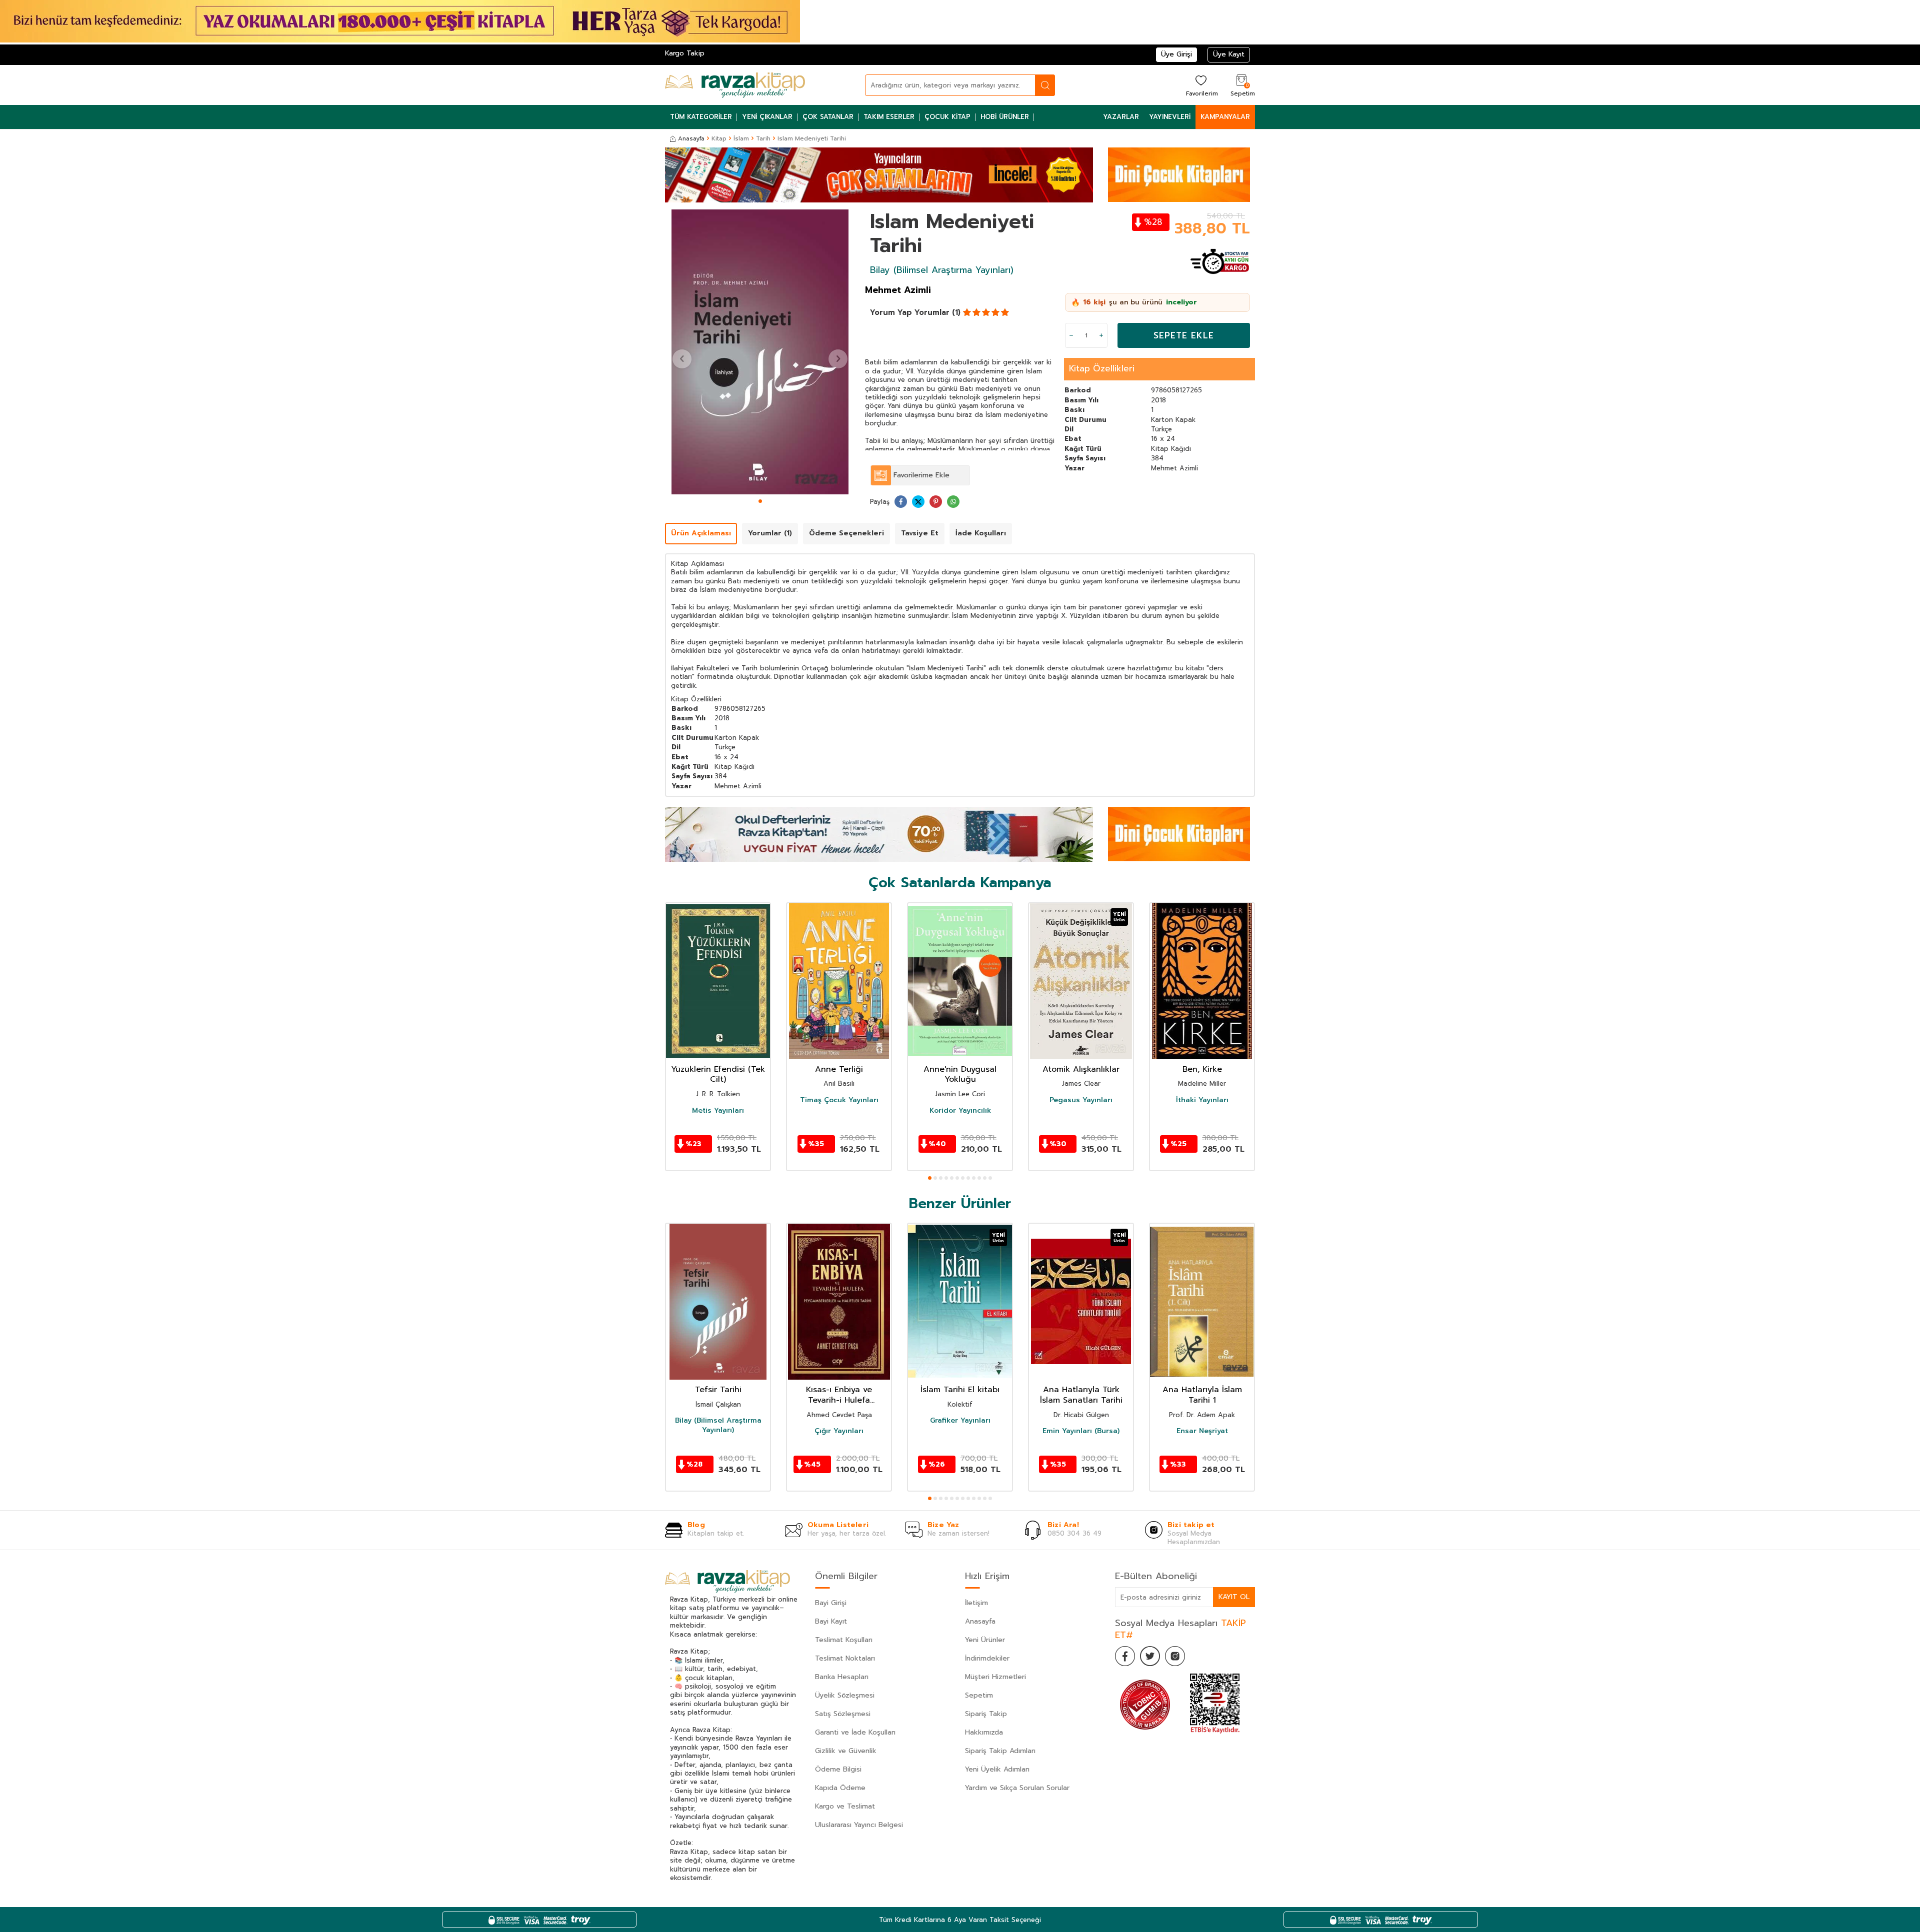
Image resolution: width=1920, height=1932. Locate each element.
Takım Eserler (889, 117)
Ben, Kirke (1202, 1069)
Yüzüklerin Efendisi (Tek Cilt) (718, 1075)
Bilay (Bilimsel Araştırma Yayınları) (942, 270)
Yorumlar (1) (937, 312)
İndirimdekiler (987, 1658)
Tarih (763, 138)
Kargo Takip (685, 53)
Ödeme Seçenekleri (846, 533)
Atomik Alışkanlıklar (1081, 1069)
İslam (741, 138)
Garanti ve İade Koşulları (855, 1732)
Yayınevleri (1170, 117)
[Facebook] (1125, 1656)
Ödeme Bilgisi (838, 1769)
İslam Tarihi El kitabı (960, 1390)
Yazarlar (1121, 117)
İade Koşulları (981, 533)
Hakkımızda (984, 1732)
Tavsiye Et (920, 533)
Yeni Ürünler (985, 1640)
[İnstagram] (1175, 1656)
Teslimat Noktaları (845, 1658)
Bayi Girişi (831, 1603)
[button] (760, 501)
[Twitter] (1150, 1656)
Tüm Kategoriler (701, 117)
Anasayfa (691, 138)
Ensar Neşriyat (1202, 1431)
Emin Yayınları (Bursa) (1081, 1431)
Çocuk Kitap (947, 117)
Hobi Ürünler (1005, 117)
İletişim (976, 1603)
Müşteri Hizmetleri (995, 1677)
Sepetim (979, 1695)
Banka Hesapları (842, 1677)
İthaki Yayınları (1202, 1100)
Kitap (719, 138)
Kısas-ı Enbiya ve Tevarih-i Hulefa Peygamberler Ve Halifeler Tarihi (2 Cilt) (839, 1395)
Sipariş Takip (986, 1714)
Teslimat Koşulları (844, 1640)
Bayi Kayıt (831, 1621)
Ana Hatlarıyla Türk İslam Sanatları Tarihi (1081, 1395)
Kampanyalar (1225, 117)
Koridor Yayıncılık (960, 1111)
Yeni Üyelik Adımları (997, 1769)
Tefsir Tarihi (718, 1390)
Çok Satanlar (828, 117)
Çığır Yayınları (839, 1431)
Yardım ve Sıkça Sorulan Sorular (1017, 1788)
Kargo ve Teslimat (845, 1806)
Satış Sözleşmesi (843, 1714)
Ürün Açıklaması (701, 533)
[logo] (735, 85)
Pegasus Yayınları (1081, 1100)
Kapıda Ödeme (840, 1788)
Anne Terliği (839, 1069)
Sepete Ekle (1184, 335)
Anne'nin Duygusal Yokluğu (960, 1075)
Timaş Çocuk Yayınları (839, 1100)
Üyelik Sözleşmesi (845, 1695)
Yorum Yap (891, 312)
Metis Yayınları (718, 1111)
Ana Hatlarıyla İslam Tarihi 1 (1202, 1395)
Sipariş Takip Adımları (1000, 1751)
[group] (760, 352)
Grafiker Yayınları (960, 1421)
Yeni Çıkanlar (767, 117)
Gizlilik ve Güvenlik (846, 1751)
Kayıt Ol (1234, 1597)
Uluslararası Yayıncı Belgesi (859, 1825)
